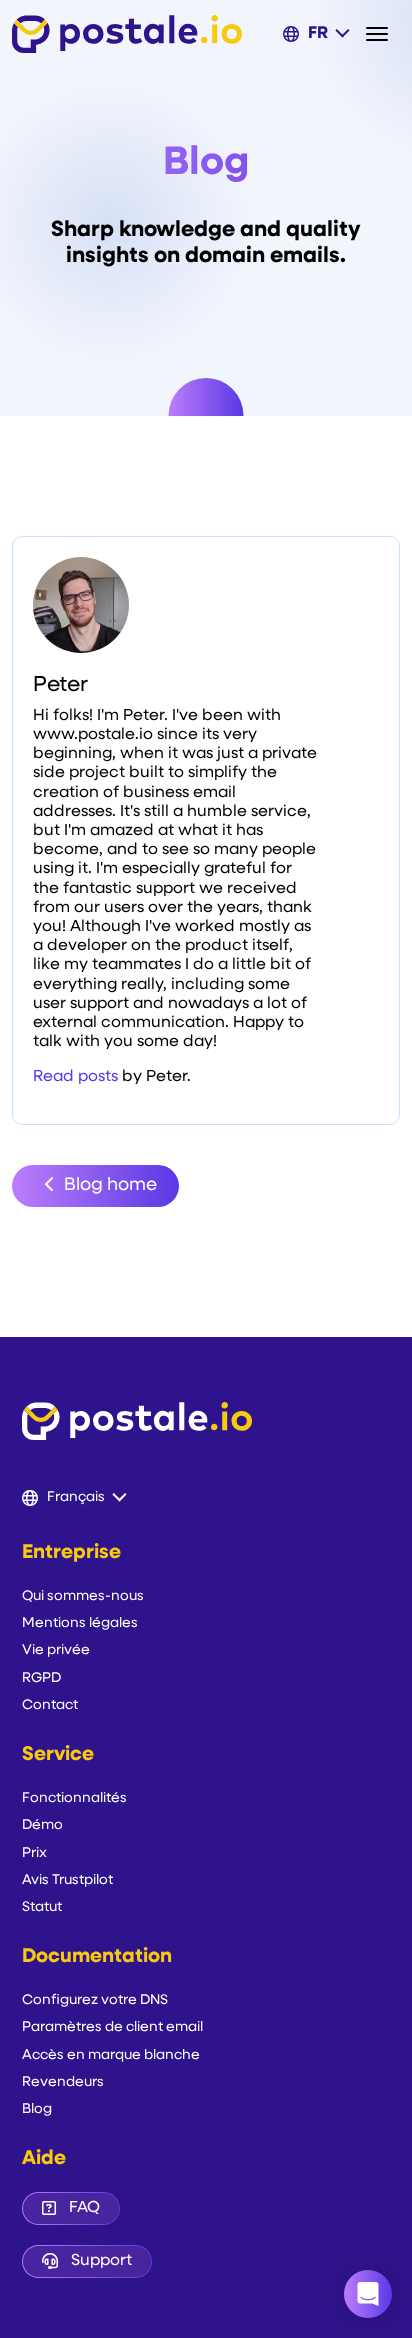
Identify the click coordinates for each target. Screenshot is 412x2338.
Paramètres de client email (112, 2027)
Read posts (75, 1077)
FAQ (84, 2208)
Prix (34, 1853)
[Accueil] (127, 34)
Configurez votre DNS (95, 2000)
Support (101, 2261)
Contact (50, 1705)
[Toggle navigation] (383, 34)
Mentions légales (80, 1623)
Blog (37, 2109)
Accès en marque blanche (111, 2055)
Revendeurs (63, 2082)
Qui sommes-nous (83, 1596)
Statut (42, 1907)
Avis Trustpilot (67, 1880)
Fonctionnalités (74, 1798)
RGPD (41, 1678)
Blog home (108, 1186)
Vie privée (56, 1650)
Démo (42, 1825)
